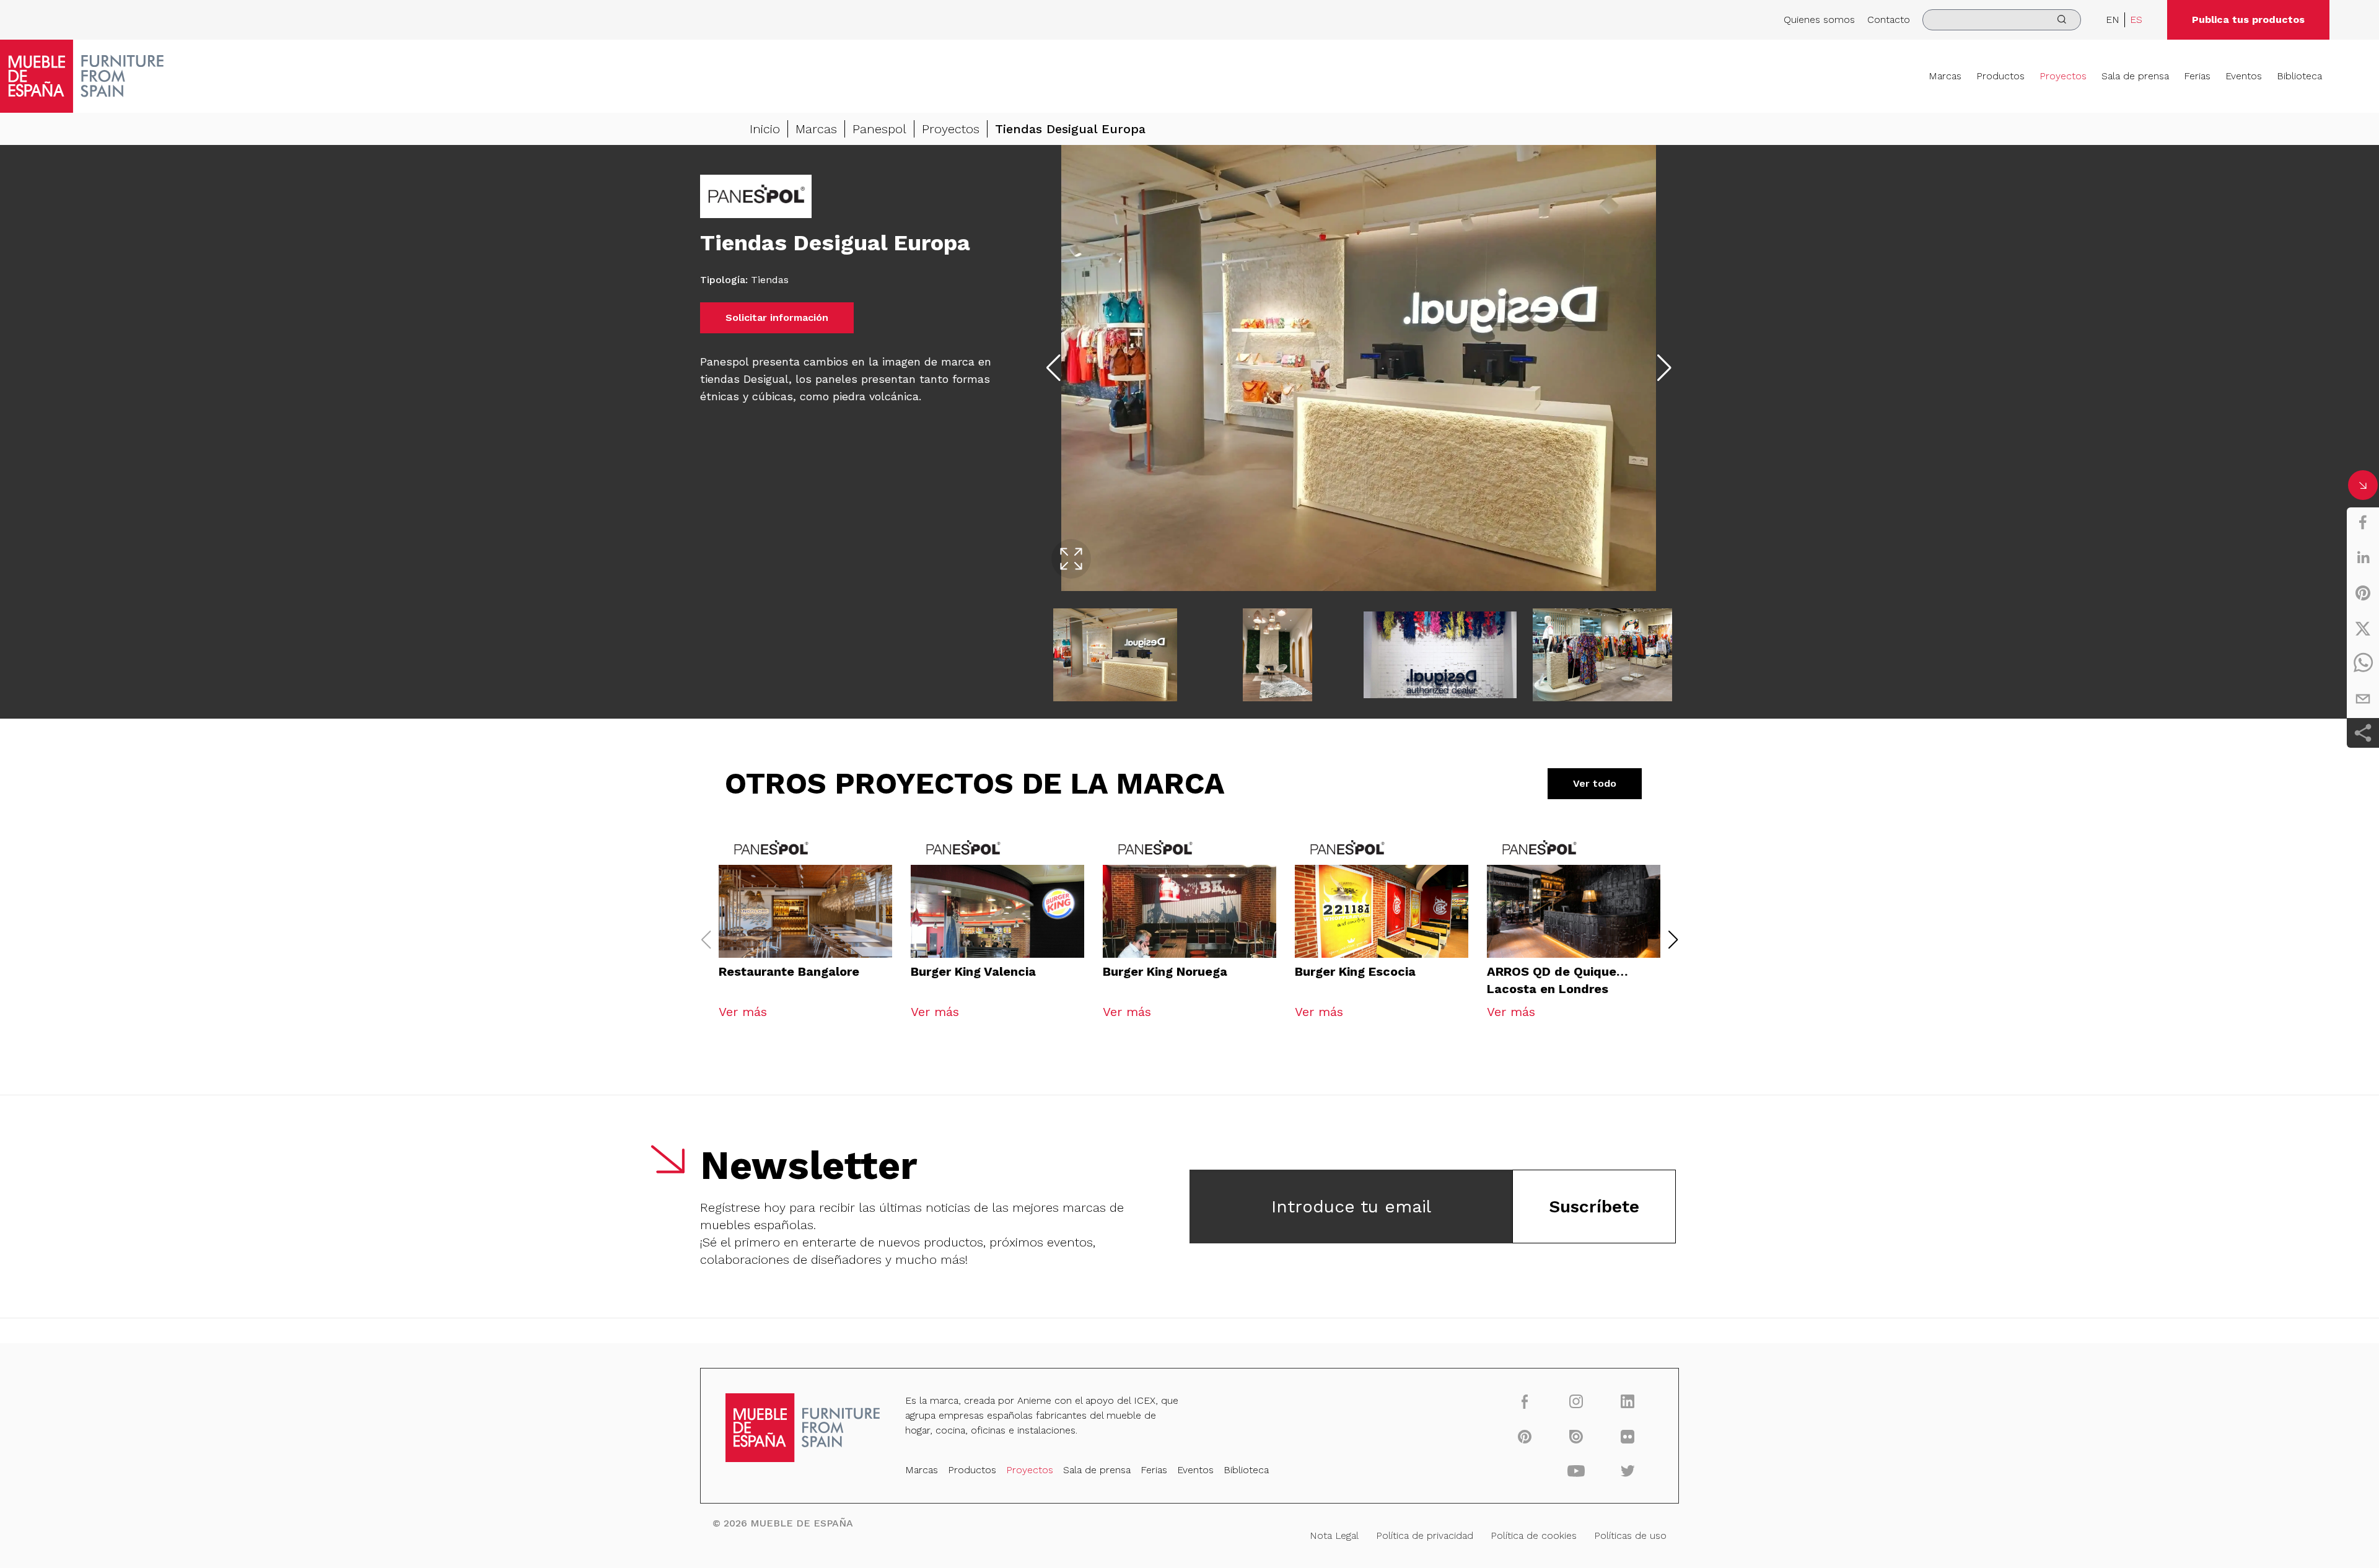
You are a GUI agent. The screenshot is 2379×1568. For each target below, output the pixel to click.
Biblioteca (2299, 76)
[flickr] (1628, 1436)
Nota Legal (1334, 1535)
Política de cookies (1534, 1535)
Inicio (765, 129)
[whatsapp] (2363, 664)
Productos (2000, 76)
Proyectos (2063, 76)
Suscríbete (1594, 1207)
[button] (1673, 940)
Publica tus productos (2248, 20)
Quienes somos (1819, 20)
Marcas (1945, 76)
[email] (2363, 699)
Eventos (2244, 76)
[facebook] (2363, 522)
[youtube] (1576, 1471)
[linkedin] (2363, 558)
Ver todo (1595, 783)
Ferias (2197, 76)
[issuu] (1576, 1436)
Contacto (1889, 20)
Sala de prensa (2135, 76)
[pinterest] (2363, 593)
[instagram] (1576, 1401)
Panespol (879, 129)
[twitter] (2363, 628)
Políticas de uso (1630, 1535)
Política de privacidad (1425, 1535)
